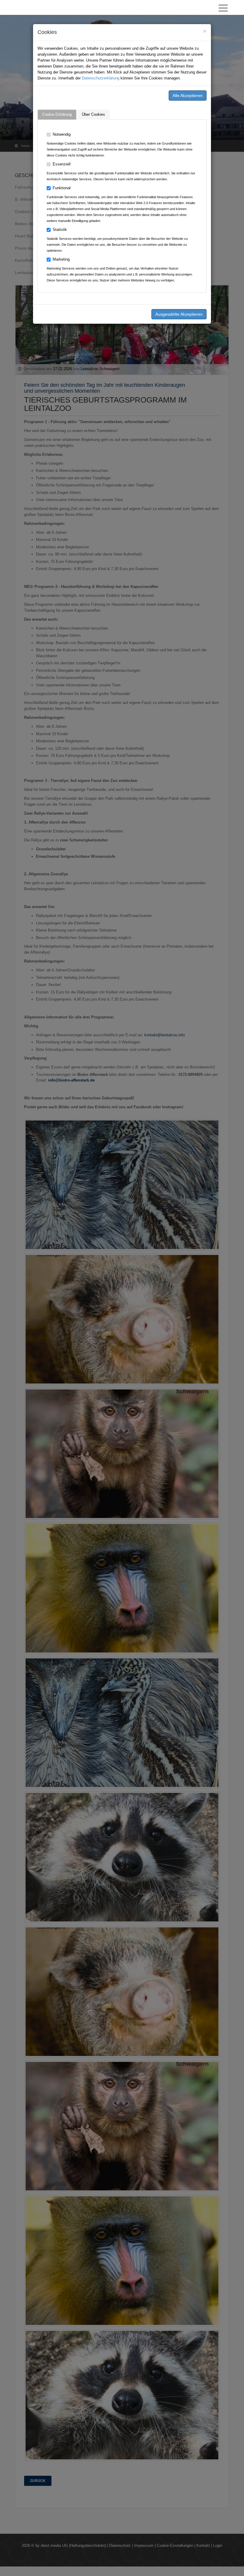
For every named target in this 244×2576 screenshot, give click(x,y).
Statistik (60, 230)
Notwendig (62, 134)
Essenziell (62, 164)
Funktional (62, 188)
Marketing (61, 259)
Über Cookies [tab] (93, 114)
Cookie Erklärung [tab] (57, 114)
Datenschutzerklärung (101, 78)
